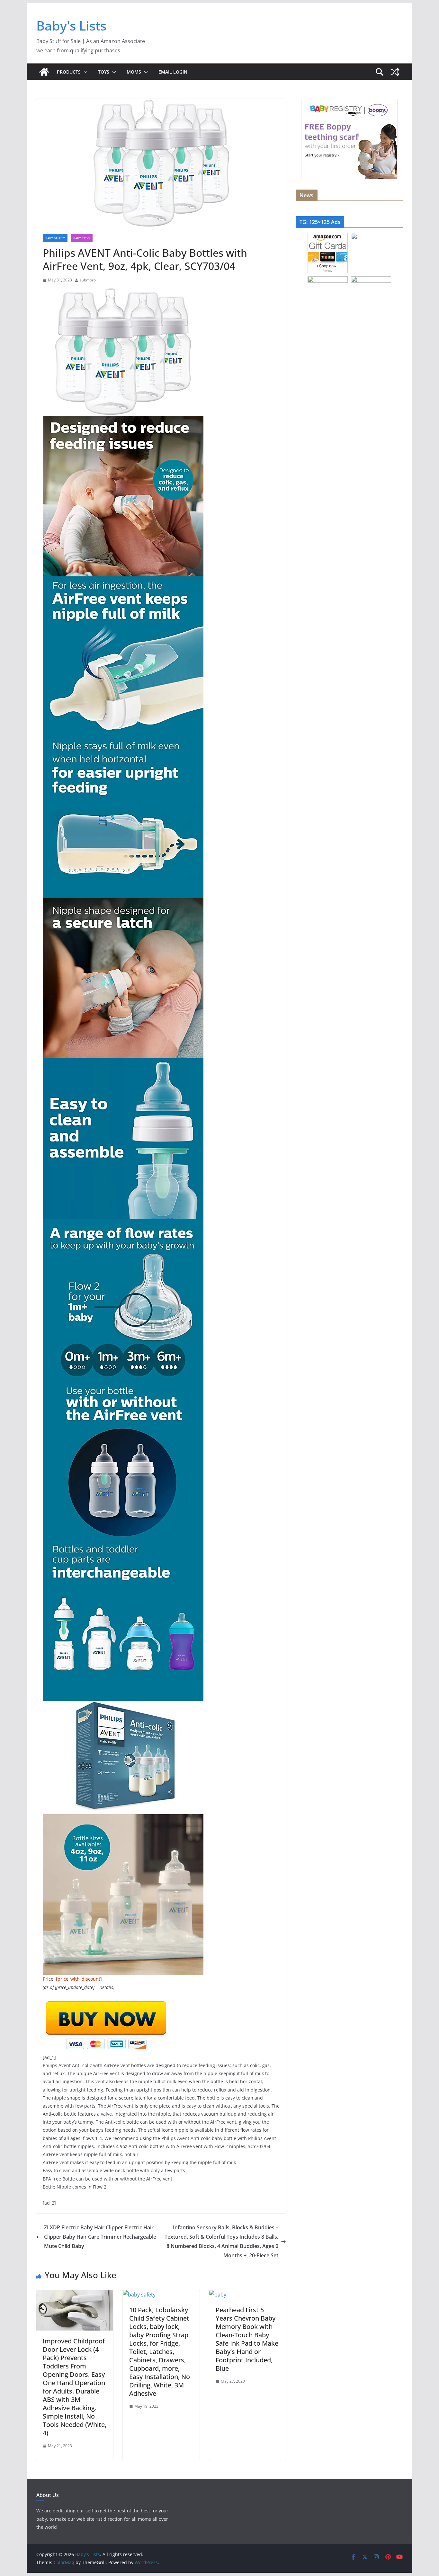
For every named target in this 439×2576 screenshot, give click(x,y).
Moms (134, 72)
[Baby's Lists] (44, 72)
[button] (84, 72)
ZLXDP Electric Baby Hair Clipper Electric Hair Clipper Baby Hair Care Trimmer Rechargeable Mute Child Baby (100, 2237)
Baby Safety (55, 238)
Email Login (173, 72)
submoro (88, 280)
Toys (104, 72)
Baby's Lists (71, 26)
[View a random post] (395, 72)
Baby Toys (82, 238)
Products (69, 72)
